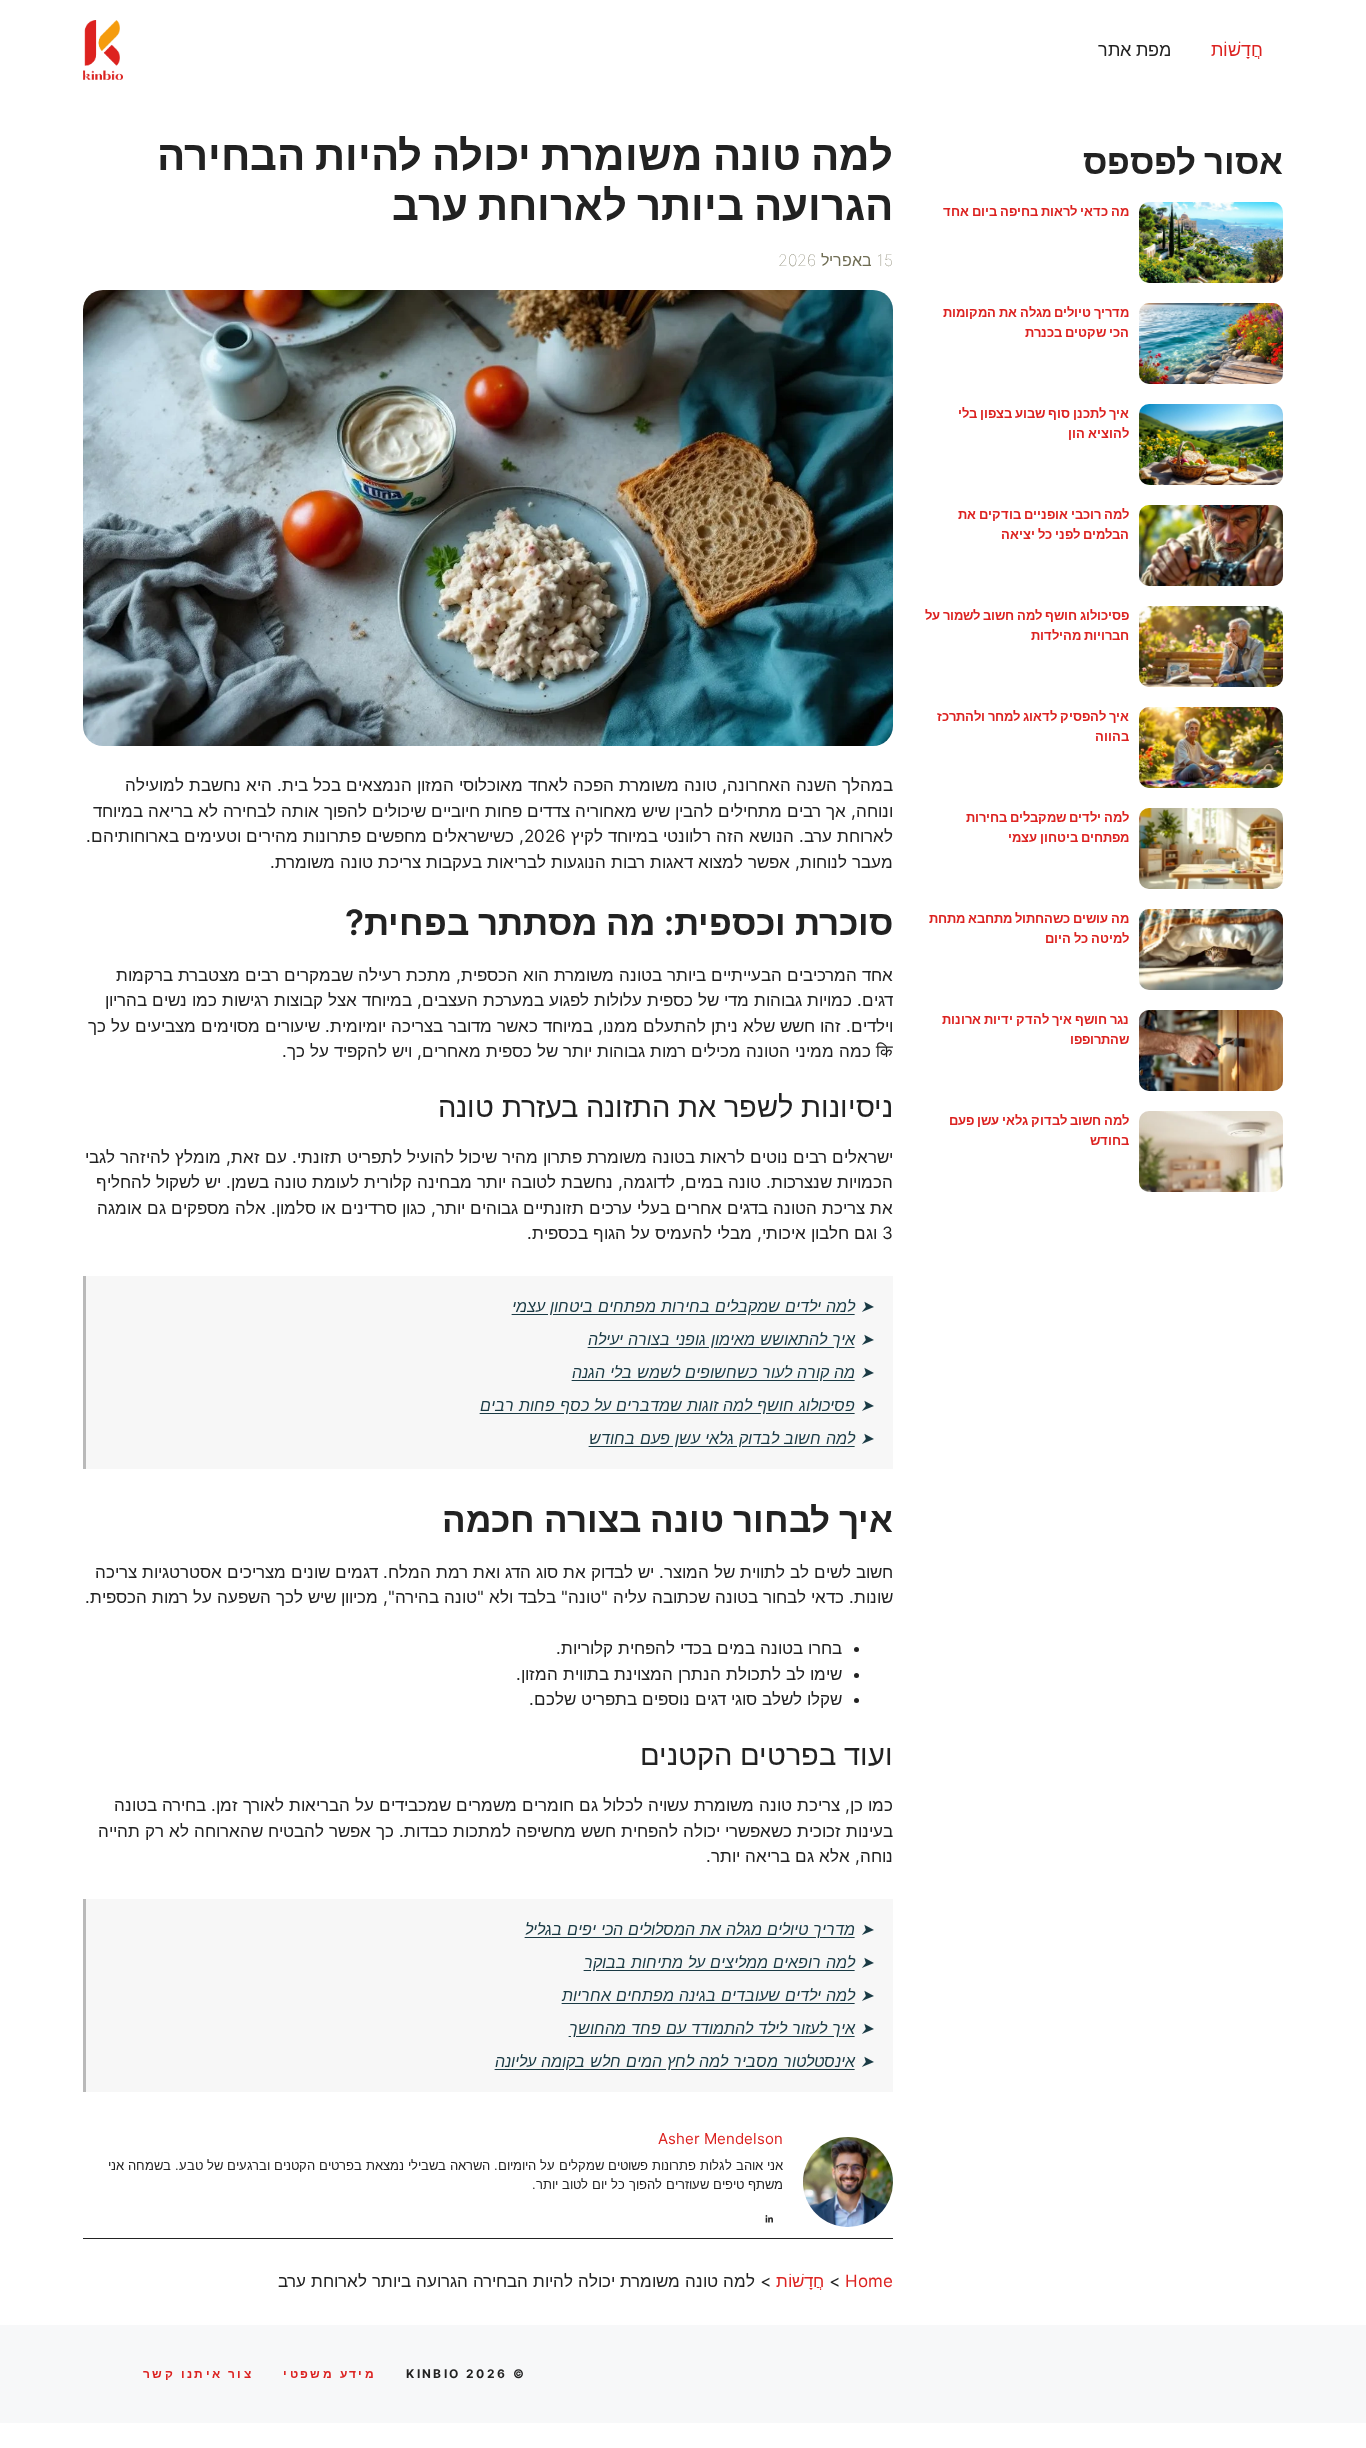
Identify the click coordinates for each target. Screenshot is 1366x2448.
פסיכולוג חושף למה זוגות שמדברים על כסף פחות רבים (667, 1405)
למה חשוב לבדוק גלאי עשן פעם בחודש (722, 1438)
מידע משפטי (329, 2373)
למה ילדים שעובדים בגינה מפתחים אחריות (708, 1995)
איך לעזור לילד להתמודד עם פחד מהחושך (712, 2028)
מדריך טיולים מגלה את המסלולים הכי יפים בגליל (690, 1929)
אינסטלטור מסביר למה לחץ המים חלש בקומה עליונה (675, 2061)
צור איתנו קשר (198, 2373)
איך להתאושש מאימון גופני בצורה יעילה (721, 1339)
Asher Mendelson (720, 2138)
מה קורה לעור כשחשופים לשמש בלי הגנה (713, 1372)
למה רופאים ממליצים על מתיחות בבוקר (719, 1962)
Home (869, 2281)
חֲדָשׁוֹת (1237, 49)
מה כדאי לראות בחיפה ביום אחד (1036, 211)
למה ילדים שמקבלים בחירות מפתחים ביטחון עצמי (683, 1306)
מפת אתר (1134, 49)
